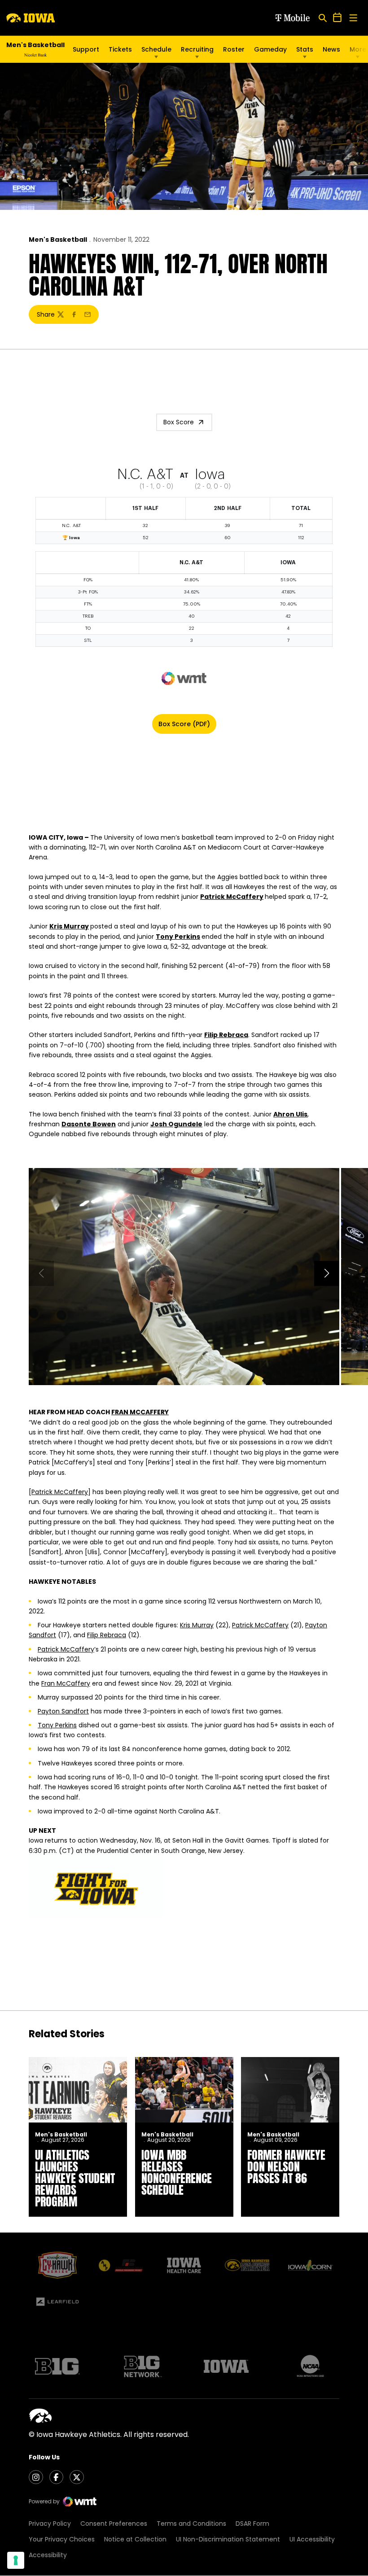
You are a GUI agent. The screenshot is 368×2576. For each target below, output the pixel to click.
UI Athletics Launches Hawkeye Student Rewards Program (75, 2178)
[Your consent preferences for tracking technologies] (16, 2560)
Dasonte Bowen (89, 1124)
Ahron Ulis (290, 1114)
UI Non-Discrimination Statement (228, 2539)
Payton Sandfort (63, 1711)
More (358, 49)
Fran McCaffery (66, 1683)
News (331, 49)
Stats (305, 49)
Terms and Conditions (191, 2524)
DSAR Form (252, 2524)
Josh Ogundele (176, 1124)
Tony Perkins (178, 937)
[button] (327, 1273)
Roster (234, 49)
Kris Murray (69, 926)
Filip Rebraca (226, 1035)
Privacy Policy (50, 2524)
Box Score (179, 422)
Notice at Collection (135, 2539)
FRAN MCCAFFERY (140, 1412)
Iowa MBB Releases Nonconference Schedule (177, 2172)
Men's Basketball (58, 240)
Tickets (120, 49)
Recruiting (197, 49)
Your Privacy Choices (62, 2539)
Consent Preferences (114, 2524)
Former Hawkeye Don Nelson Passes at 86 (286, 2166)
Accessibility (48, 2555)
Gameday (270, 49)
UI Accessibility (312, 2539)
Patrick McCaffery (232, 897)
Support (86, 49)
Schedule (156, 49)
